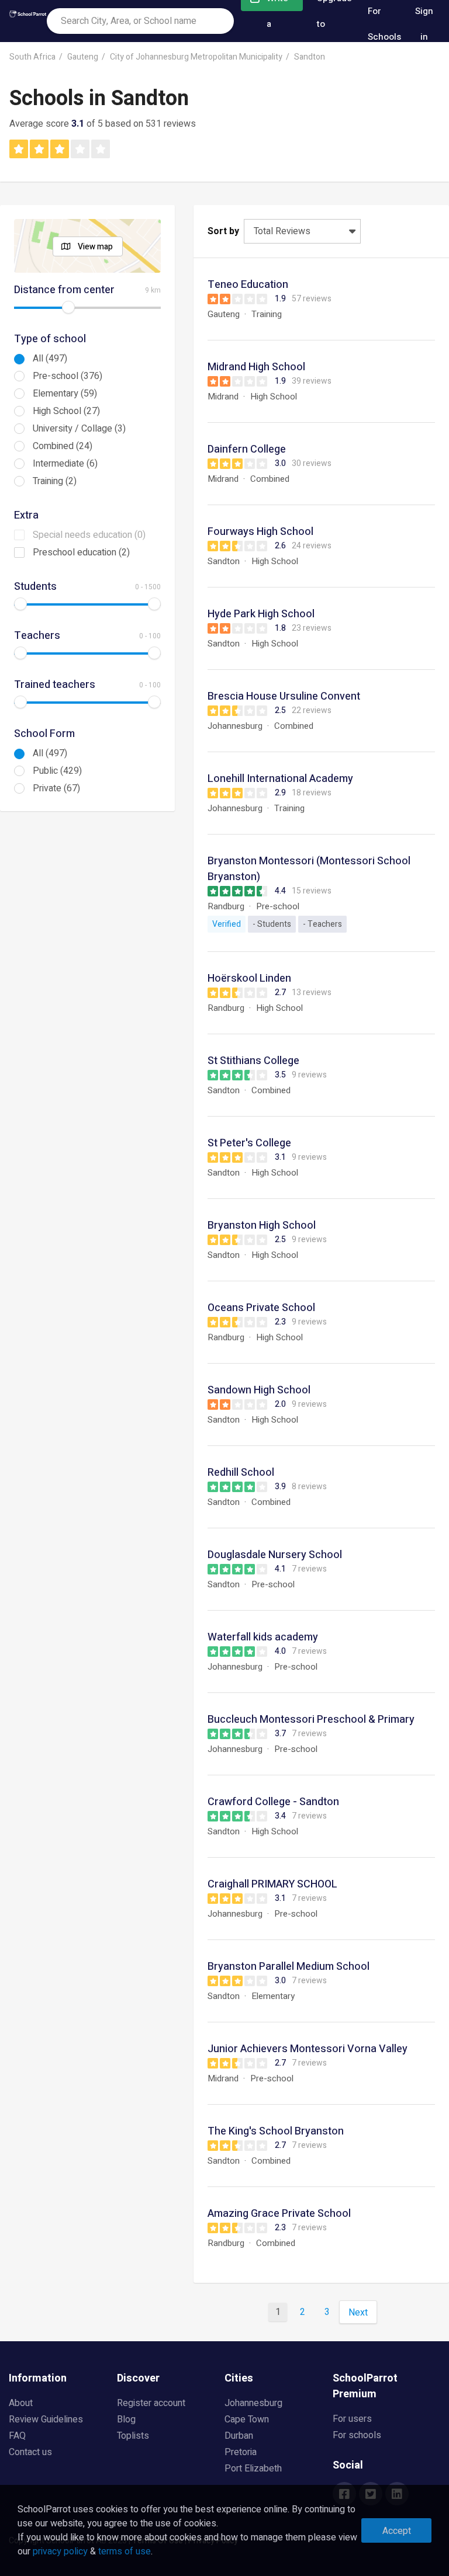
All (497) (50, 359)
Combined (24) (63, 446)
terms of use (125, 2551)
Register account (151, 2403)
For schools (357, 2435)
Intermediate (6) (65, 464)
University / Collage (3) (79, 429)
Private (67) (56, 788)
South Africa (32, 57)
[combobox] (140, 21)
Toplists (133, 2436)
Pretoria (241, 2452)
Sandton (310, 57)
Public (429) (57, 771)
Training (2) (55, 481)
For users (352, 2419)
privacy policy (60, 2551)
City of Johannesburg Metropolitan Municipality (196, 57)
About (21, 2403)
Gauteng (83, 57)
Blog (126, 2419)
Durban (239, 2436)
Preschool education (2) (81, 552)
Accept (397, 2531)
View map (95, 247)
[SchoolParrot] (28, 21)
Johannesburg (253, 2403)
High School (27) (66, 411)
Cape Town (247, 2419)
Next (358, 2313)
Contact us (30, 2452)
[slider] (68, 307)
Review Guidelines (46, 2419)
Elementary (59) (65, 394)
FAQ (17, 2436)
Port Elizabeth (253, 2469)
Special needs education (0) (89, 535)
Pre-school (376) (68, 376)
